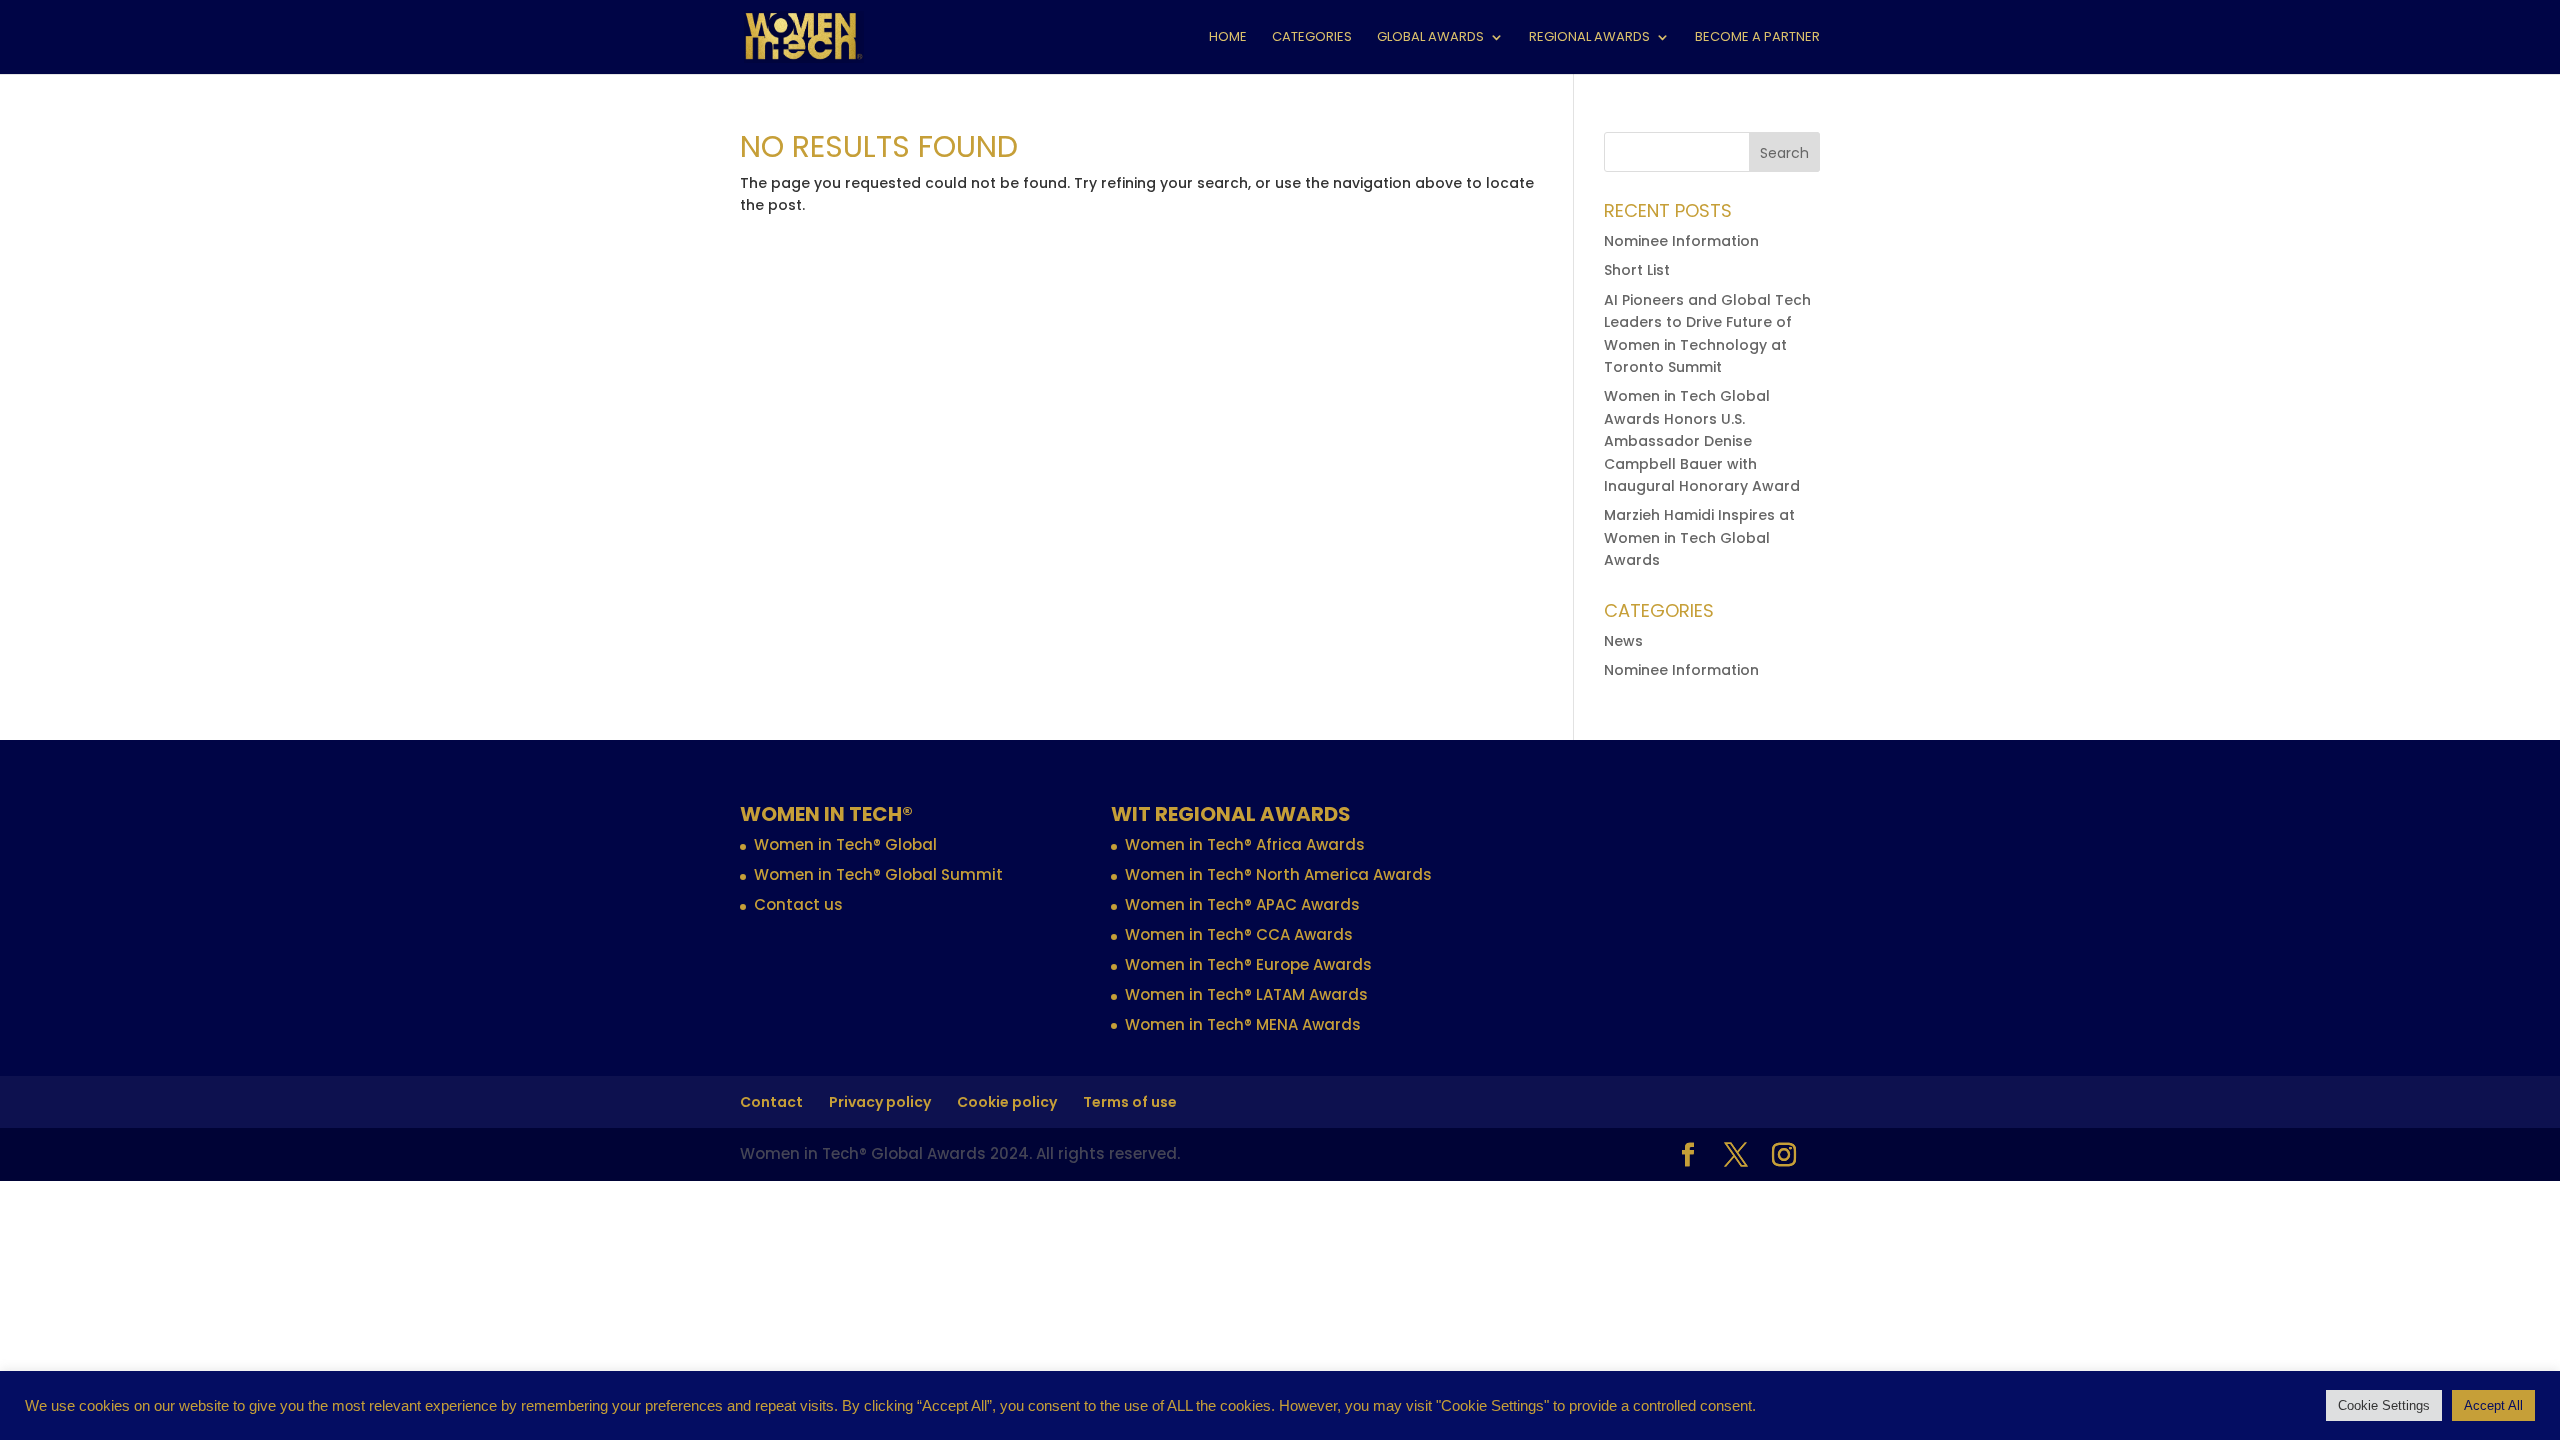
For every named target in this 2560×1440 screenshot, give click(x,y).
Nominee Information (1681, 241)
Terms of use (1130, 1102)
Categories (1312, 38)
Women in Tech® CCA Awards (1239, 934)
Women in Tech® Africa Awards (1245, 844)
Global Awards (1430, 38)
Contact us (798, 904)
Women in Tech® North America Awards (1278, 874)
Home (1228, 38)
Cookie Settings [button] (2384, 1405)
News (1623, 641)
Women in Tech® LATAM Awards (1246, 994)
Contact (771, 1102)
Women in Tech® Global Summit (878, 874)
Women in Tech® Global (845, 844)
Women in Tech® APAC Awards (1242, 904)
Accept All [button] (2493, 1405)
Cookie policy (1007, 1102)
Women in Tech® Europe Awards (1248, 964)
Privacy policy (880, 1102)
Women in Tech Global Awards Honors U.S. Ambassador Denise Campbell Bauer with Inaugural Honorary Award (1702, 441)
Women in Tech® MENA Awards (1243, 1024)
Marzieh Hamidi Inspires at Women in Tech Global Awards (1699, 537)
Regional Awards (1589, 38)
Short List (1637, 270)
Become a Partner (1757, 38)
